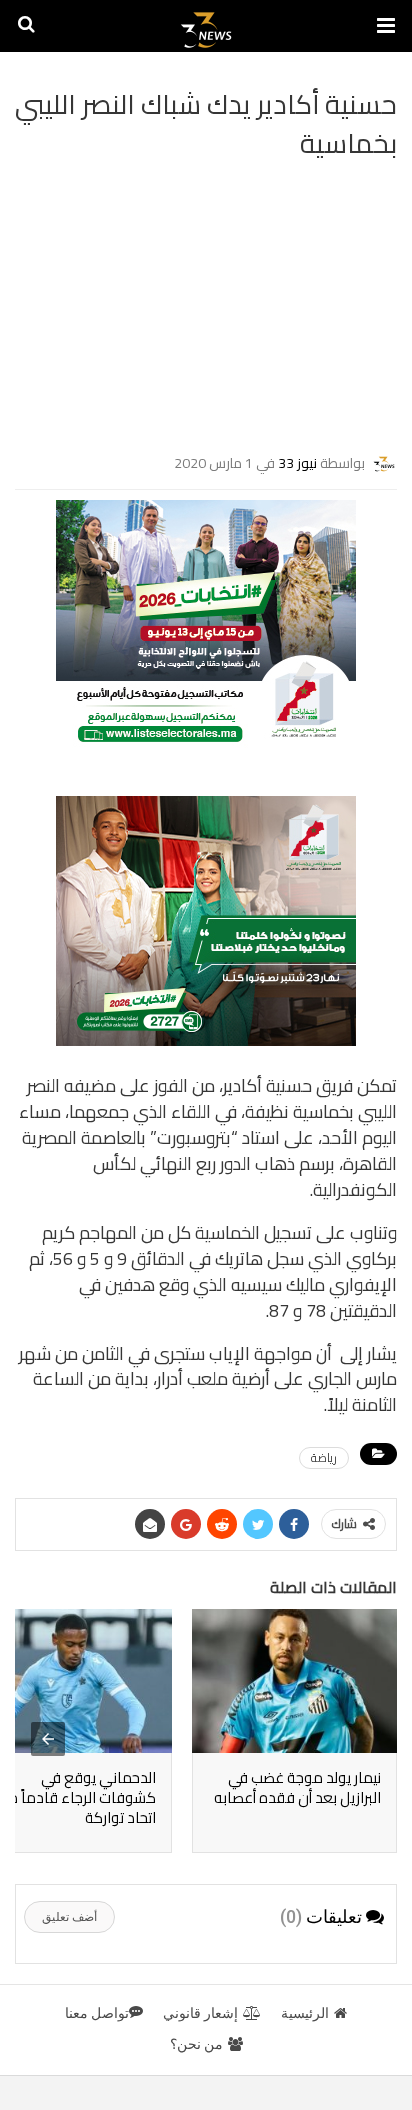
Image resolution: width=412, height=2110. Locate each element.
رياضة (324, 1458)
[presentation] (48, 1739)
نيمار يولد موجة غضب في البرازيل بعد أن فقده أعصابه (297, 1787)
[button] (386, 26)
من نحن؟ (196, 2044)
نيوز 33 (297, 462)
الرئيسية (305, 2013)
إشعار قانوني (200, 2013)
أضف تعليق (69, 1917)
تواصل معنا (97, 2013)
